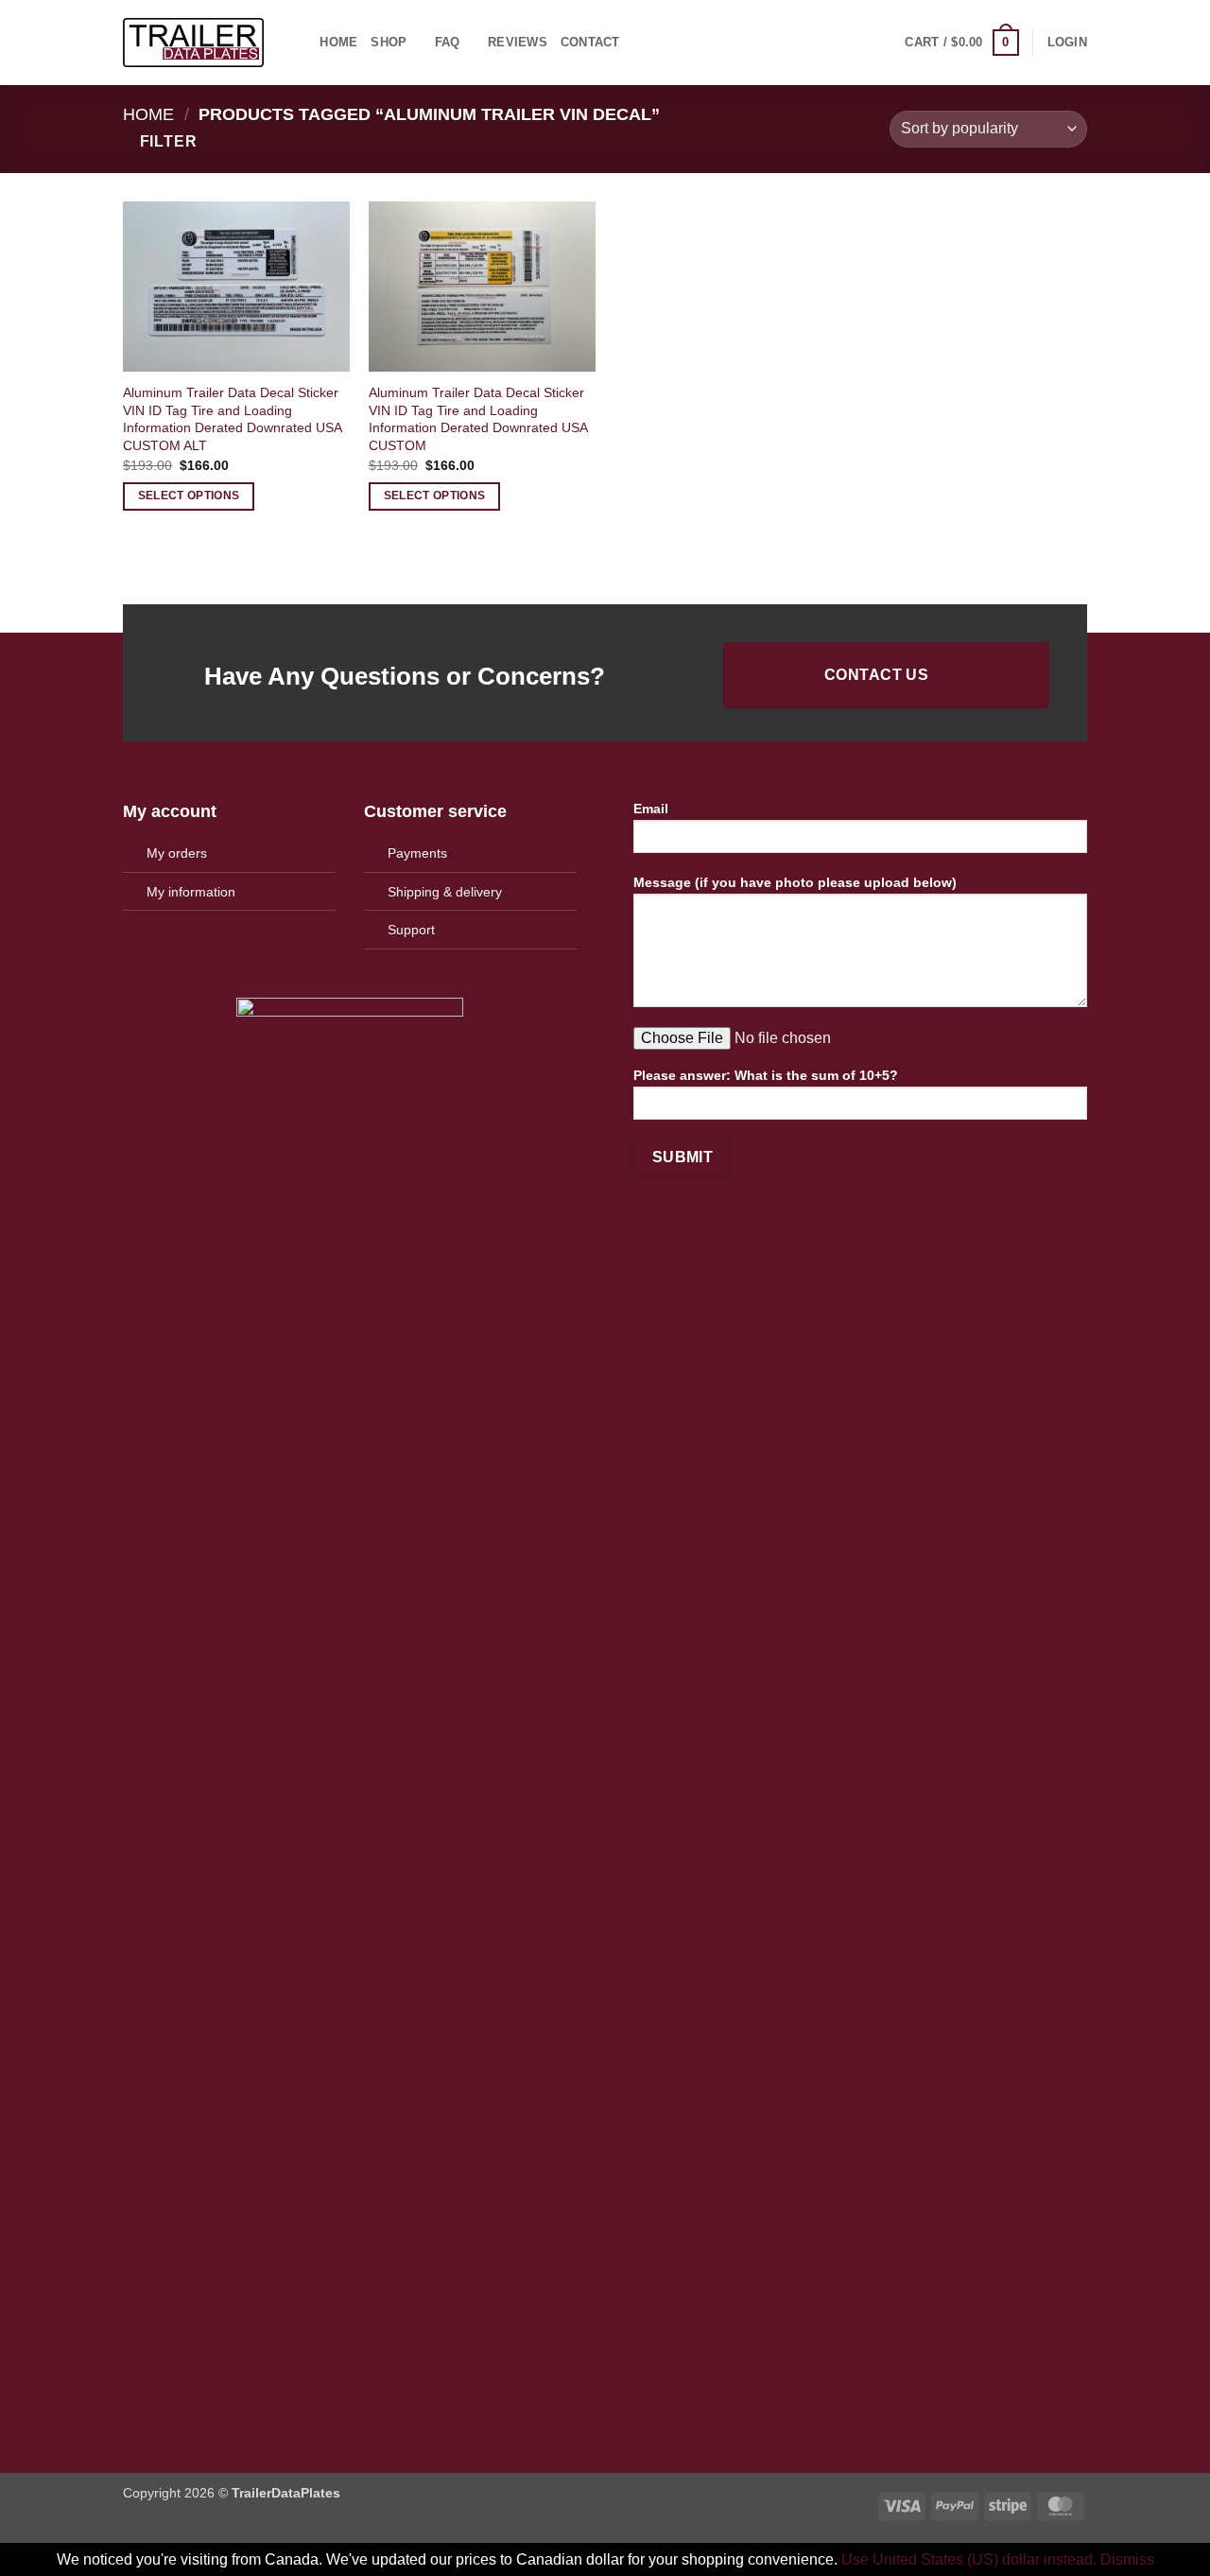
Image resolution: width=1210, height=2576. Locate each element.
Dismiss (1127, 2559)
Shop (389, 42)
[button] (961, 43)
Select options (189, 496)
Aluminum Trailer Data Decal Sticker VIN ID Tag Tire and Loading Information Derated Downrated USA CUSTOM (478, 419)
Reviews (518, 42)
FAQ (448, 42)
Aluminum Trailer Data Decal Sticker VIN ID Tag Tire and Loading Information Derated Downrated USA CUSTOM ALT (232, 419)
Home (338, 42)
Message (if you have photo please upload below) (795, 882)
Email (651, 809)
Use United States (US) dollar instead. (969, 2559)
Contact (590, 42)
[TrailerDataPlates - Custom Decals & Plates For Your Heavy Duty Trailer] (193, 43)
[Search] (299, 43)
